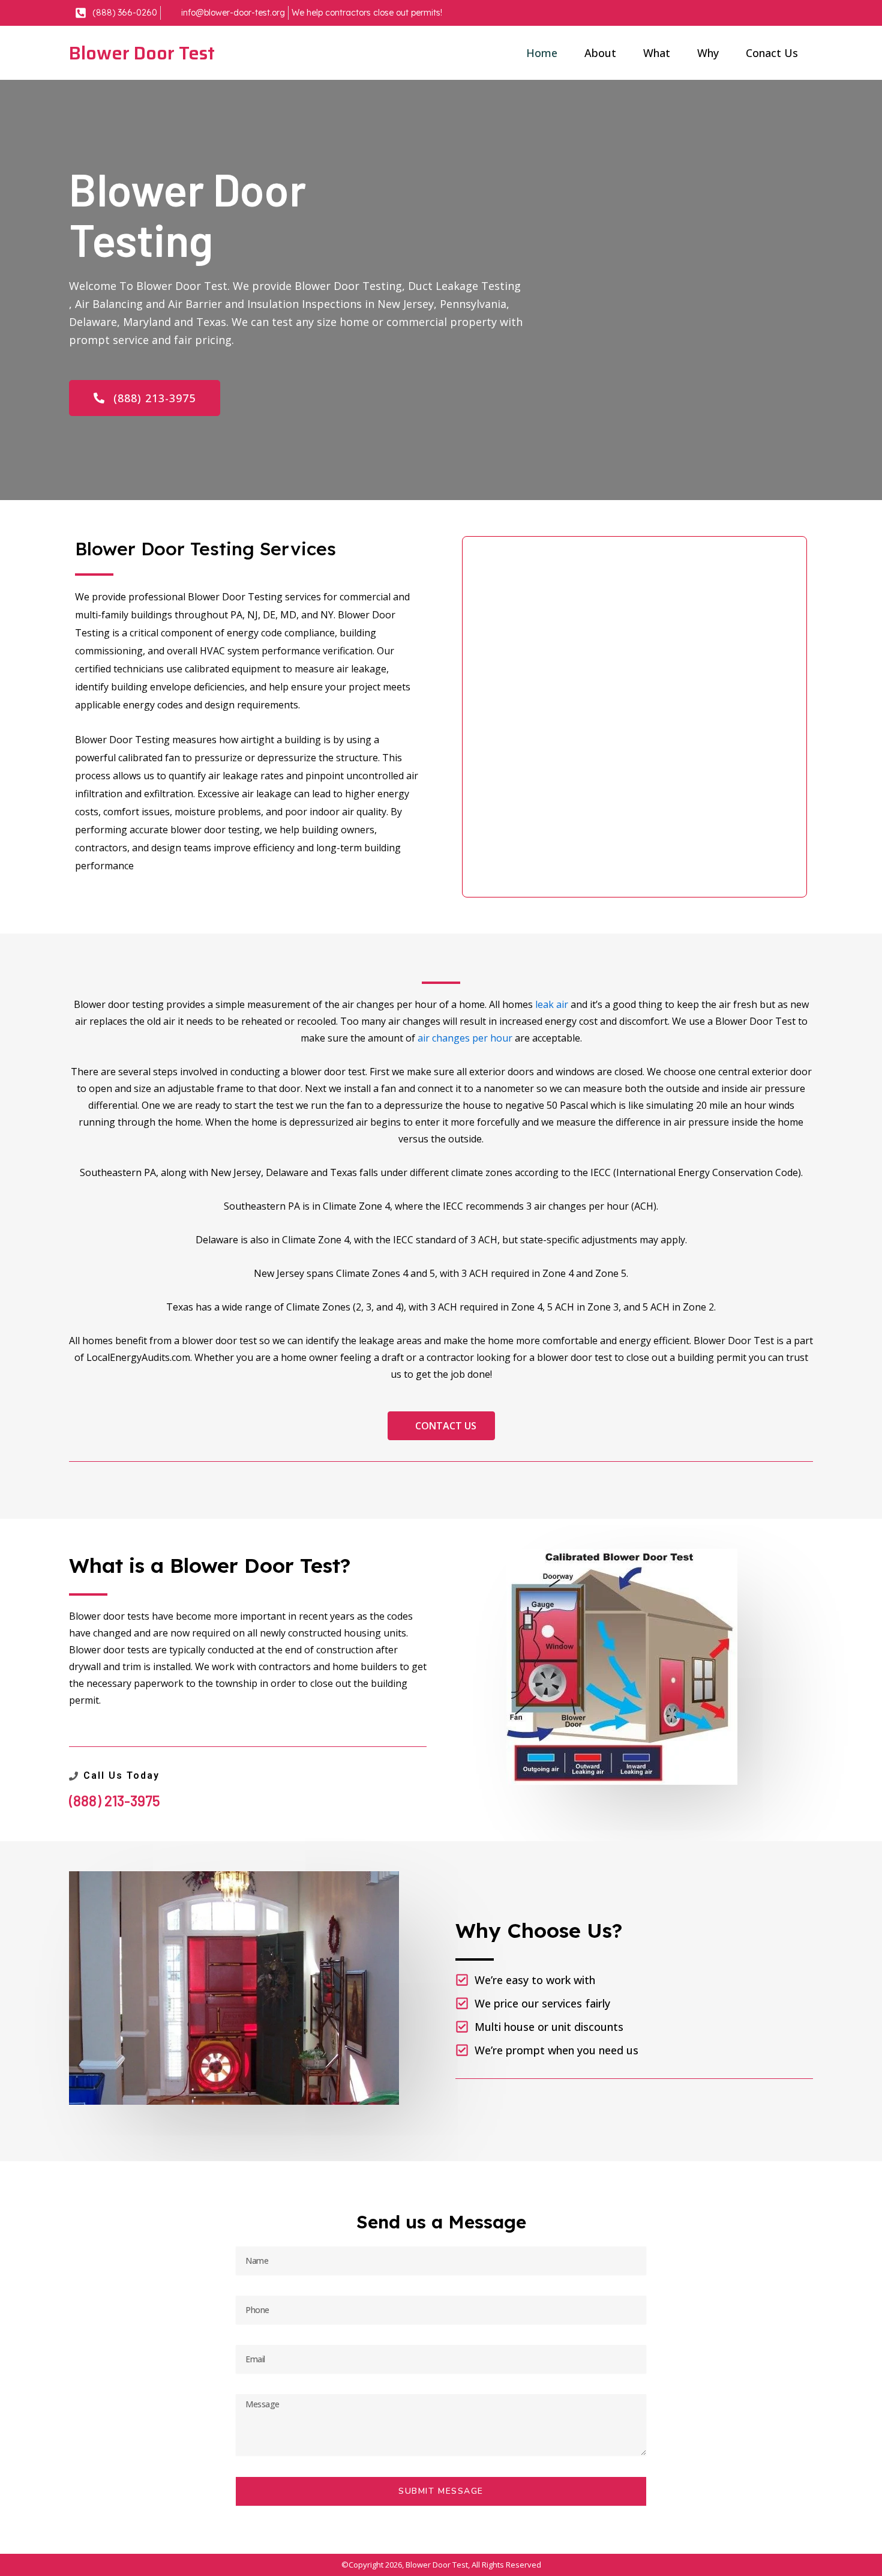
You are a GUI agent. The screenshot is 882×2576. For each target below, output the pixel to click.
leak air (552, 1004)
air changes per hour (465, 1038)
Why (708, 53)
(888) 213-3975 (115, 1801)
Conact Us (772, 53)
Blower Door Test (142, 53)
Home (542, 53)
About (600, 53)
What (657, 53)
